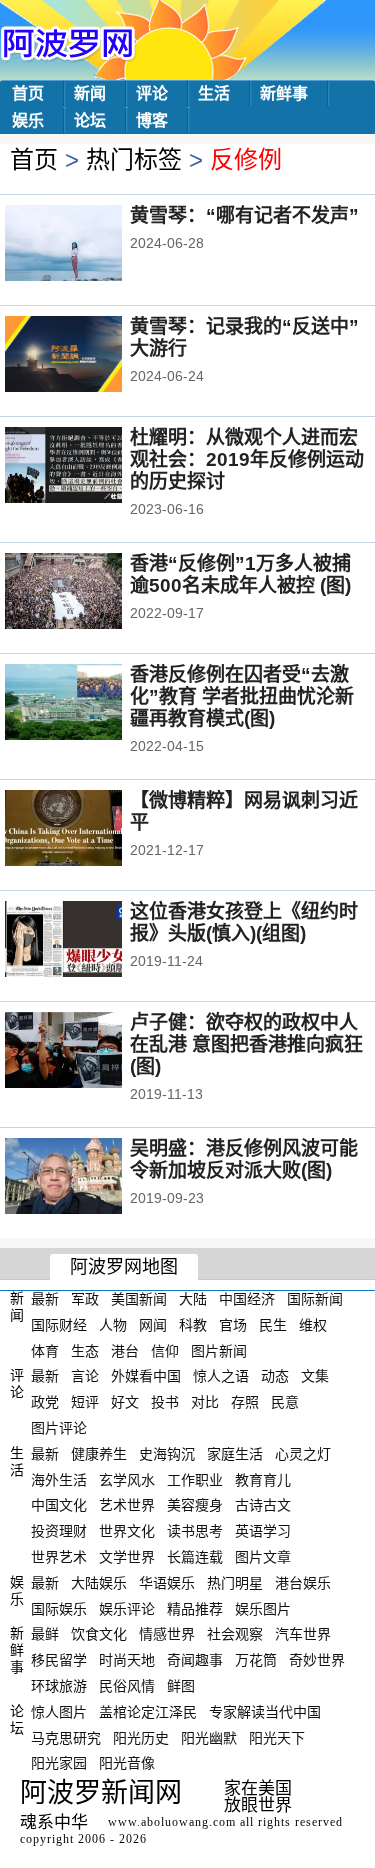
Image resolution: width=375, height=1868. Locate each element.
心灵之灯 (303, 1454)
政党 (45, 1402)
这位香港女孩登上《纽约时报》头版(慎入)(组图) (244, 922)
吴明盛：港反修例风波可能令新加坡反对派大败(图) (244, 1159)
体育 (45, 1350)
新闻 (90, 93)
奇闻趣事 (195, 1660)
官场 (233, 1325)
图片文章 (263, 1557)
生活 (214, 93)
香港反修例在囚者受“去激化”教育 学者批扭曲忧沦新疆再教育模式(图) (242, 696)
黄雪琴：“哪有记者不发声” (244, 215)
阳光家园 (59, 1763)
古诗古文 (263, 1505)
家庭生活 (235, 1454)
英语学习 (263, 1531)
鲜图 (181, 1686)
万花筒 (256, 1660)
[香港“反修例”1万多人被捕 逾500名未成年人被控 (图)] (90, 593)
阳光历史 (141, 1737)
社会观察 (235, 1634)
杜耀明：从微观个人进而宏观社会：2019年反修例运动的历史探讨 (247, 459)
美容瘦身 (195, 1505)
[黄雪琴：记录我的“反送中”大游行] (90, 356)
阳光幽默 (209, 1737)
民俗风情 (127, 1686)
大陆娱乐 (99, 1583)
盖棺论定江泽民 (148, 1712)
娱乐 (28, 120)
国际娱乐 (59, 1608)
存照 (245, 1402)
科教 (193, 1325)
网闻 (153, 1325)
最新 (45, 1299)
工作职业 (195, 1479)
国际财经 (59, 1325)
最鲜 (45, 1634)
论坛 (90, 120)
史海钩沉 (167, 1454)
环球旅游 (59, 1686)
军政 (85, 1299)
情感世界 (167, 1634)
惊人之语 (221, 1376)
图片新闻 (219, 1350)
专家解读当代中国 (265, 1712)
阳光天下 (277, 1737)
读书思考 (195, 1531)
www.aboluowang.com (172, 1822)
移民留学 (59, 1660)
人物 (113, 1325)
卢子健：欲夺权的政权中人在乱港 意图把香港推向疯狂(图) (246, 1044)
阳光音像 (127, 1763)
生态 (85, 1350)
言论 (85, 1376)
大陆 (193, 1299)
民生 (273, 1325)
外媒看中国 (146, 1376)
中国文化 (59, 1505)
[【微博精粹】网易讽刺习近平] (90, 830)
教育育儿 (263, 1479)
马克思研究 (66, 1737)
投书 (165, 1402)
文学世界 (127, 1557)
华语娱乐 (167, 1583)
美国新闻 (139, 1299)
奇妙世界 (317, 1660)
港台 (125, 1350)
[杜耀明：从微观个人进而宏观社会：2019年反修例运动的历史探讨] (90, 467)
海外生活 (59, 1479)
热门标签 (134, 159)
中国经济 (247, 1299)
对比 (205, 1402)
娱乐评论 (127, 1608)
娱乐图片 (263, 1608)
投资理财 (59, 1531)
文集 (315, 1376)
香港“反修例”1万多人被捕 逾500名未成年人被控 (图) (240, 574)
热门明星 (235, 1583)
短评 (85, 1402)
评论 (152, 93)
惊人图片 (59, 1712)
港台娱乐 (303, 1583)
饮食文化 (99, 1634)
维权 (313, 1325)
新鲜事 (284, 93)
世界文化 (127, 1531)
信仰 (165, 1350)
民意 (285, 1402)
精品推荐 (195, 1608)
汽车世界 (303, 1634)
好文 (125, 1402)
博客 (152, 120)
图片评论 (59, 1428)
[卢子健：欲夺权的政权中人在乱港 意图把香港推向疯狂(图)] (90, 1052)
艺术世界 (127, 1505)
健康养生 (99, 1454)
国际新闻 (315, 1299)
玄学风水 (127, 1479)
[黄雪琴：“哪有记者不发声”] (90, 245)
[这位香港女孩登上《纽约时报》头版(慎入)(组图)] (90, 941)
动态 (275, 1376)
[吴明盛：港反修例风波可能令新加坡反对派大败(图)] (90, 1178)
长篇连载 (195, 1557)
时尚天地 (127, 1660)
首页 (28, 93)
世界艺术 (59, 1557)
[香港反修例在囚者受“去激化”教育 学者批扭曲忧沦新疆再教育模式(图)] (90, 704)
